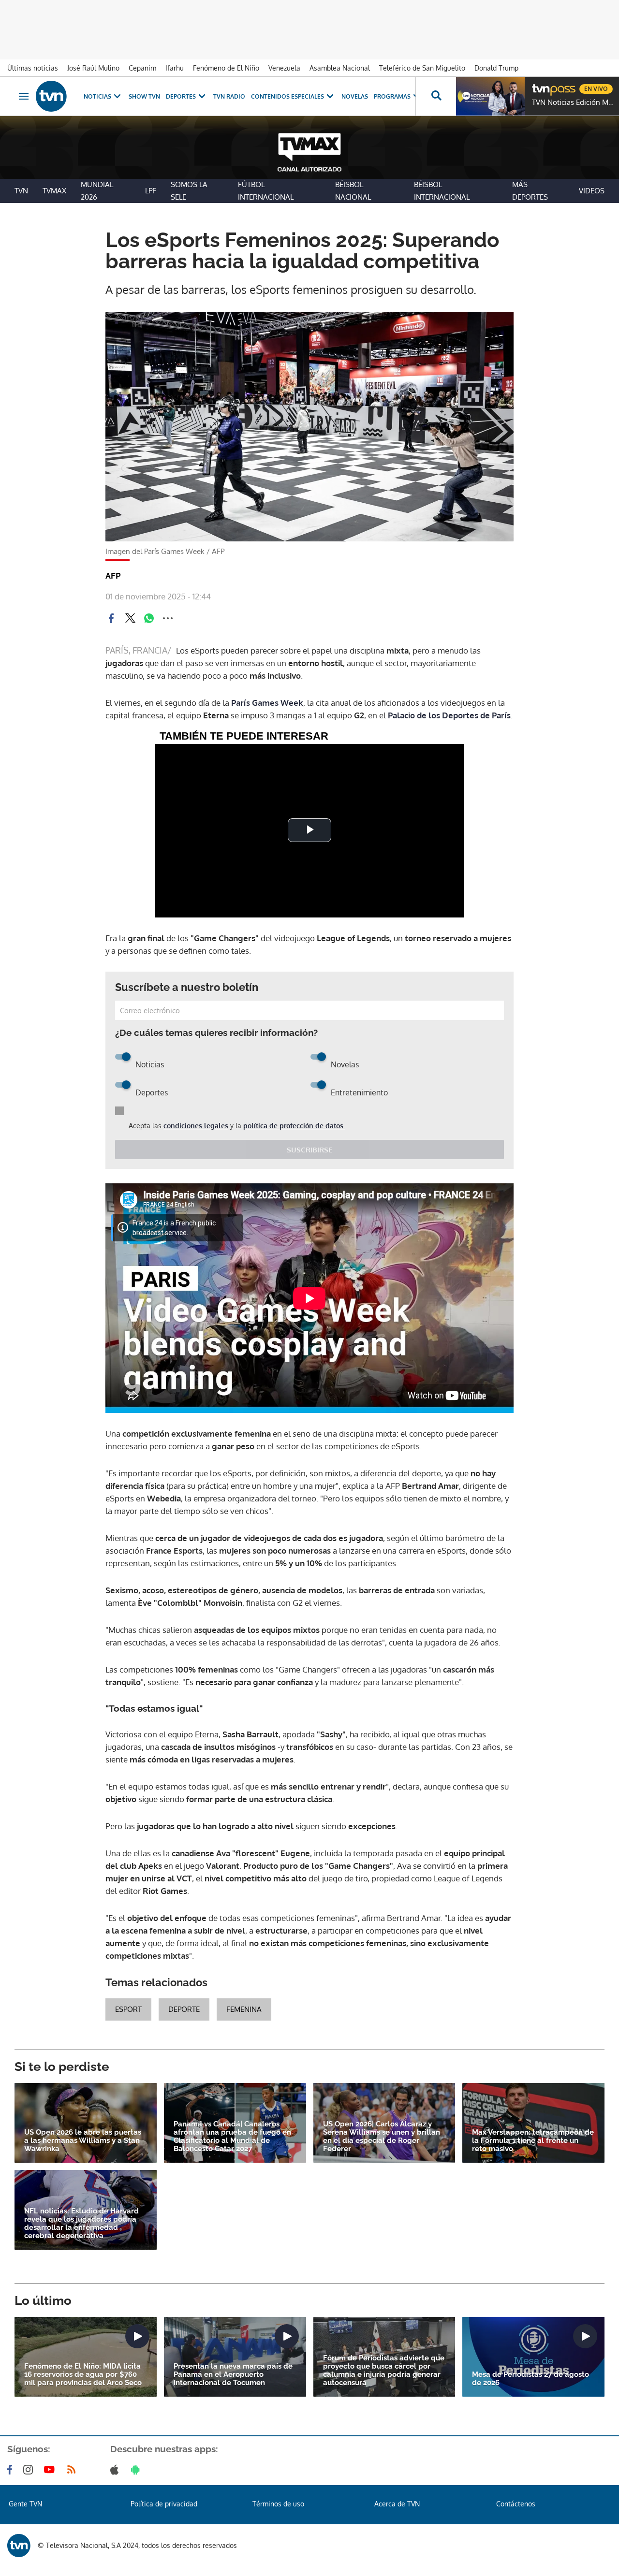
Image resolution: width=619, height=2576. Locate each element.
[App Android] (137, 2470)
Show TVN (144, 96)
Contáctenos (516, 2504)
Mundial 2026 (97, 191)
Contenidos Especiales (287, 96)
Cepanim (142, 68)
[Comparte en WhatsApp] (149, 618)
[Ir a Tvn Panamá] (51, 96)
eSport (128, 2009)
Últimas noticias (33, 68)
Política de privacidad (164, 2504)
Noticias (97, 96)
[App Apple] (116, 2470)
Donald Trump (496, 68)
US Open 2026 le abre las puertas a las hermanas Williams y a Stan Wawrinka (83, 2141)
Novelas (355, 96)
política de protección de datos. (294, 1126)
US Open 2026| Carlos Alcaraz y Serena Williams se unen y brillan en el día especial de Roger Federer (382, 2137)
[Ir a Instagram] (30, 2470)
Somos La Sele (189, 191)
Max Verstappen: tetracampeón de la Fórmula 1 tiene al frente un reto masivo (533, 2141)
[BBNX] (19, 2546)
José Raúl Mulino (93, 68)
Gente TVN (25, 2504)
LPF (151, 191)
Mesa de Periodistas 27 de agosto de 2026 (531, 2379)
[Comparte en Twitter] (130, 618)
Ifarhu (175, 68)
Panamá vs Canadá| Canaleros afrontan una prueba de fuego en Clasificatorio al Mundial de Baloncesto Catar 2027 (232, 2137)
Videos (592, 191)
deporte (184, 2009)
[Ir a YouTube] (51, 2470)
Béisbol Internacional (442, 191)
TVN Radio (229, 96)
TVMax (54, 191)
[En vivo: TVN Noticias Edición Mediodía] (490, 96)
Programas (392, 96)
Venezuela (284, 68)
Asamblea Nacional (340, 68)
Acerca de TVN (397, 2504)
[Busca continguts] (436, 96)
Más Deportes (530, 191)
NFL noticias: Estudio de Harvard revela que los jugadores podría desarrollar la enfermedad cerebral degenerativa (81, 2224)
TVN (21, 191)
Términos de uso (278, 2504)
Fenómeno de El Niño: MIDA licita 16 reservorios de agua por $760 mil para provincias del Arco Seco (83, 2375)
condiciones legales (196, 1126)
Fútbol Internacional (266, 191)
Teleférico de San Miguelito (422, 68)
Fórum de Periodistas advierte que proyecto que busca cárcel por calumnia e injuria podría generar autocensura (384, 2371)
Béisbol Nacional (353, 191)
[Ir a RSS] (74, 2470)
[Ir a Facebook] (12, 2470)
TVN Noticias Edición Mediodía (573, 102)
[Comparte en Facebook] (111, 618)
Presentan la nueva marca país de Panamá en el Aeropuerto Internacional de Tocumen (233, 2375)
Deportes (181, 96)
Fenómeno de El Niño (226, 68)
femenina (244, 2009)
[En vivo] (540, 85)
